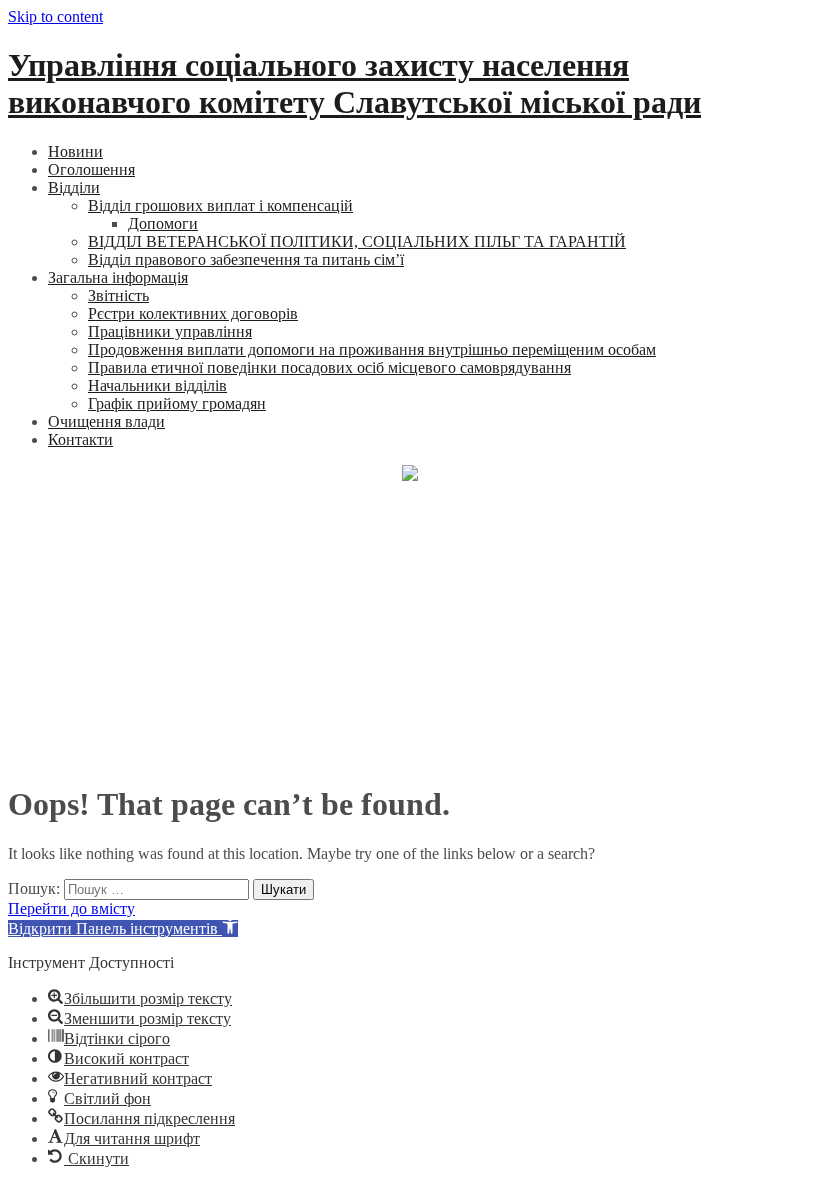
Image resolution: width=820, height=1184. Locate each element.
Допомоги (163, 223)
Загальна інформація (118, 277)
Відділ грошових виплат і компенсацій (220, 205)
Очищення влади (106, 421)
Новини (75, 151)
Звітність (118, 295)
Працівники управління (170, 331)
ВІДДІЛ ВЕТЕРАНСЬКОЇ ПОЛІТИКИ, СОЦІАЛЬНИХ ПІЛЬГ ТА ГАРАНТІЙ (357, 241)
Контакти (80, 439)
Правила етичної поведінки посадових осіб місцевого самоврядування (329, 367)
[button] (123, 928)
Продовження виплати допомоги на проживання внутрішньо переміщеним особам (372, 349)
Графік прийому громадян (177, 403)
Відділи (74, 187)
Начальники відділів (157, 385)
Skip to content (55, 16)
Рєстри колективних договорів (193, 313)
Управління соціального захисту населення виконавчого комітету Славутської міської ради (354, 83)
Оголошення (91, 169)
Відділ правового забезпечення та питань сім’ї (246, 259)
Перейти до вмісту (71, 908)
